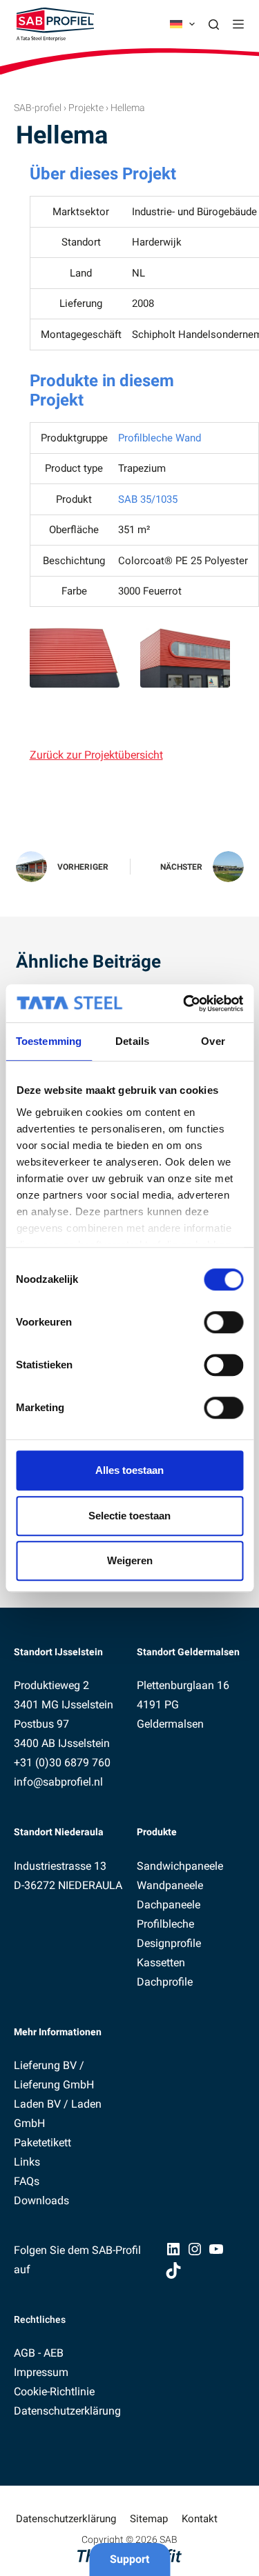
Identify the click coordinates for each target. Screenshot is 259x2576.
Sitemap (149, 2519)
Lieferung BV (45, 2065)
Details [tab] (132, 1041)
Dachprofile (165, 1982)
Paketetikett (42, 2143)
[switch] (223, 1322)
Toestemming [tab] (49, 1041)
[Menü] (238, 24)
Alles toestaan (129, 1470)
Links (27, 2162)
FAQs (27, 2181)
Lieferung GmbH (54, 2085)
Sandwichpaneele (180, 1866)
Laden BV (37, 2104)
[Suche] (214, 24)
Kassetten (161, 1963)
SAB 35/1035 (148, 499)
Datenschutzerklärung (67, 2411)
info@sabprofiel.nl (58, 1782)
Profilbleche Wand (160, 438)
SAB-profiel (38, 108)
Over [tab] (213, 1041)
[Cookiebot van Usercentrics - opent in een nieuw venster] (184, 1004)
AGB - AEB (39, 2353)
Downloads (41, 2200)
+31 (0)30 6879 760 (62, 1763)
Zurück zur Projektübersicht (96, 755)
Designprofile (169, 1943)
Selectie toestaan (129, 1516)
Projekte (86, 108)
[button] (182, 24)
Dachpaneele (169, 1905)
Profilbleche (165, 1924)
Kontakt (200, 2519)
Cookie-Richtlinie (54, 2392)
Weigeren (130, 1560)
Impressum (41, 2372)
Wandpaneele (170, 1885)
